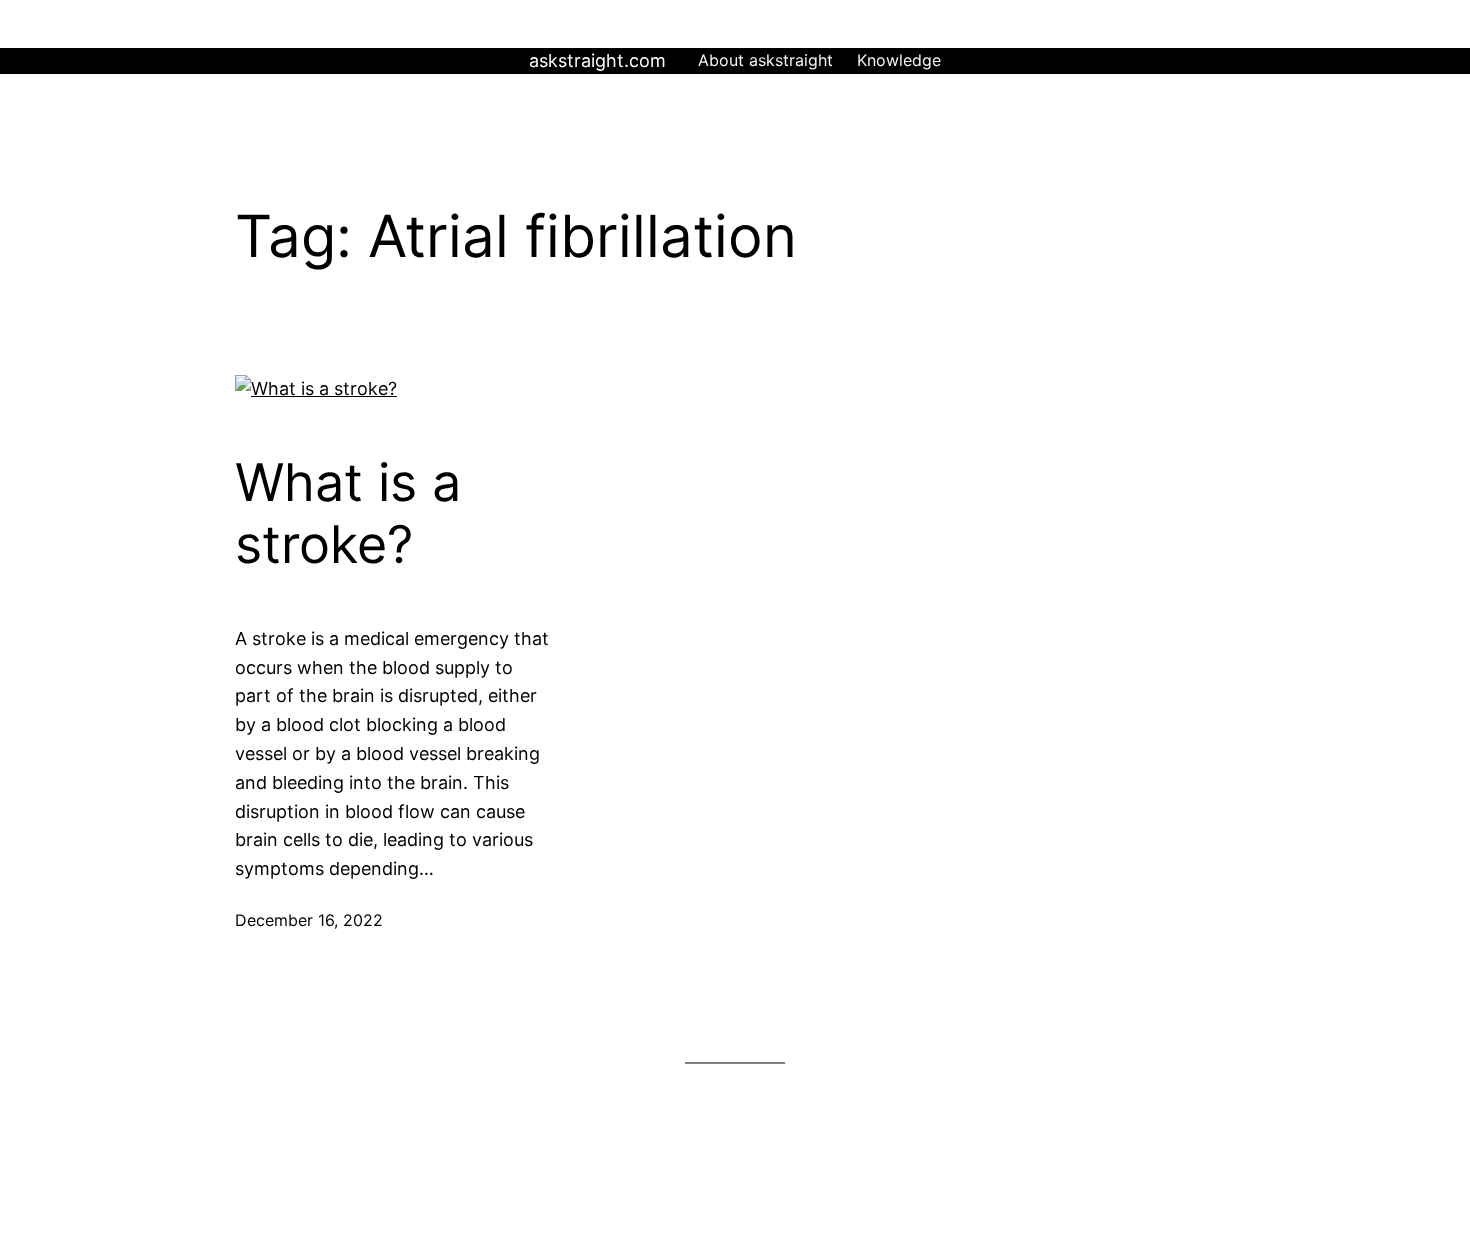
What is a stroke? (348, 514)
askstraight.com (597, 60)
